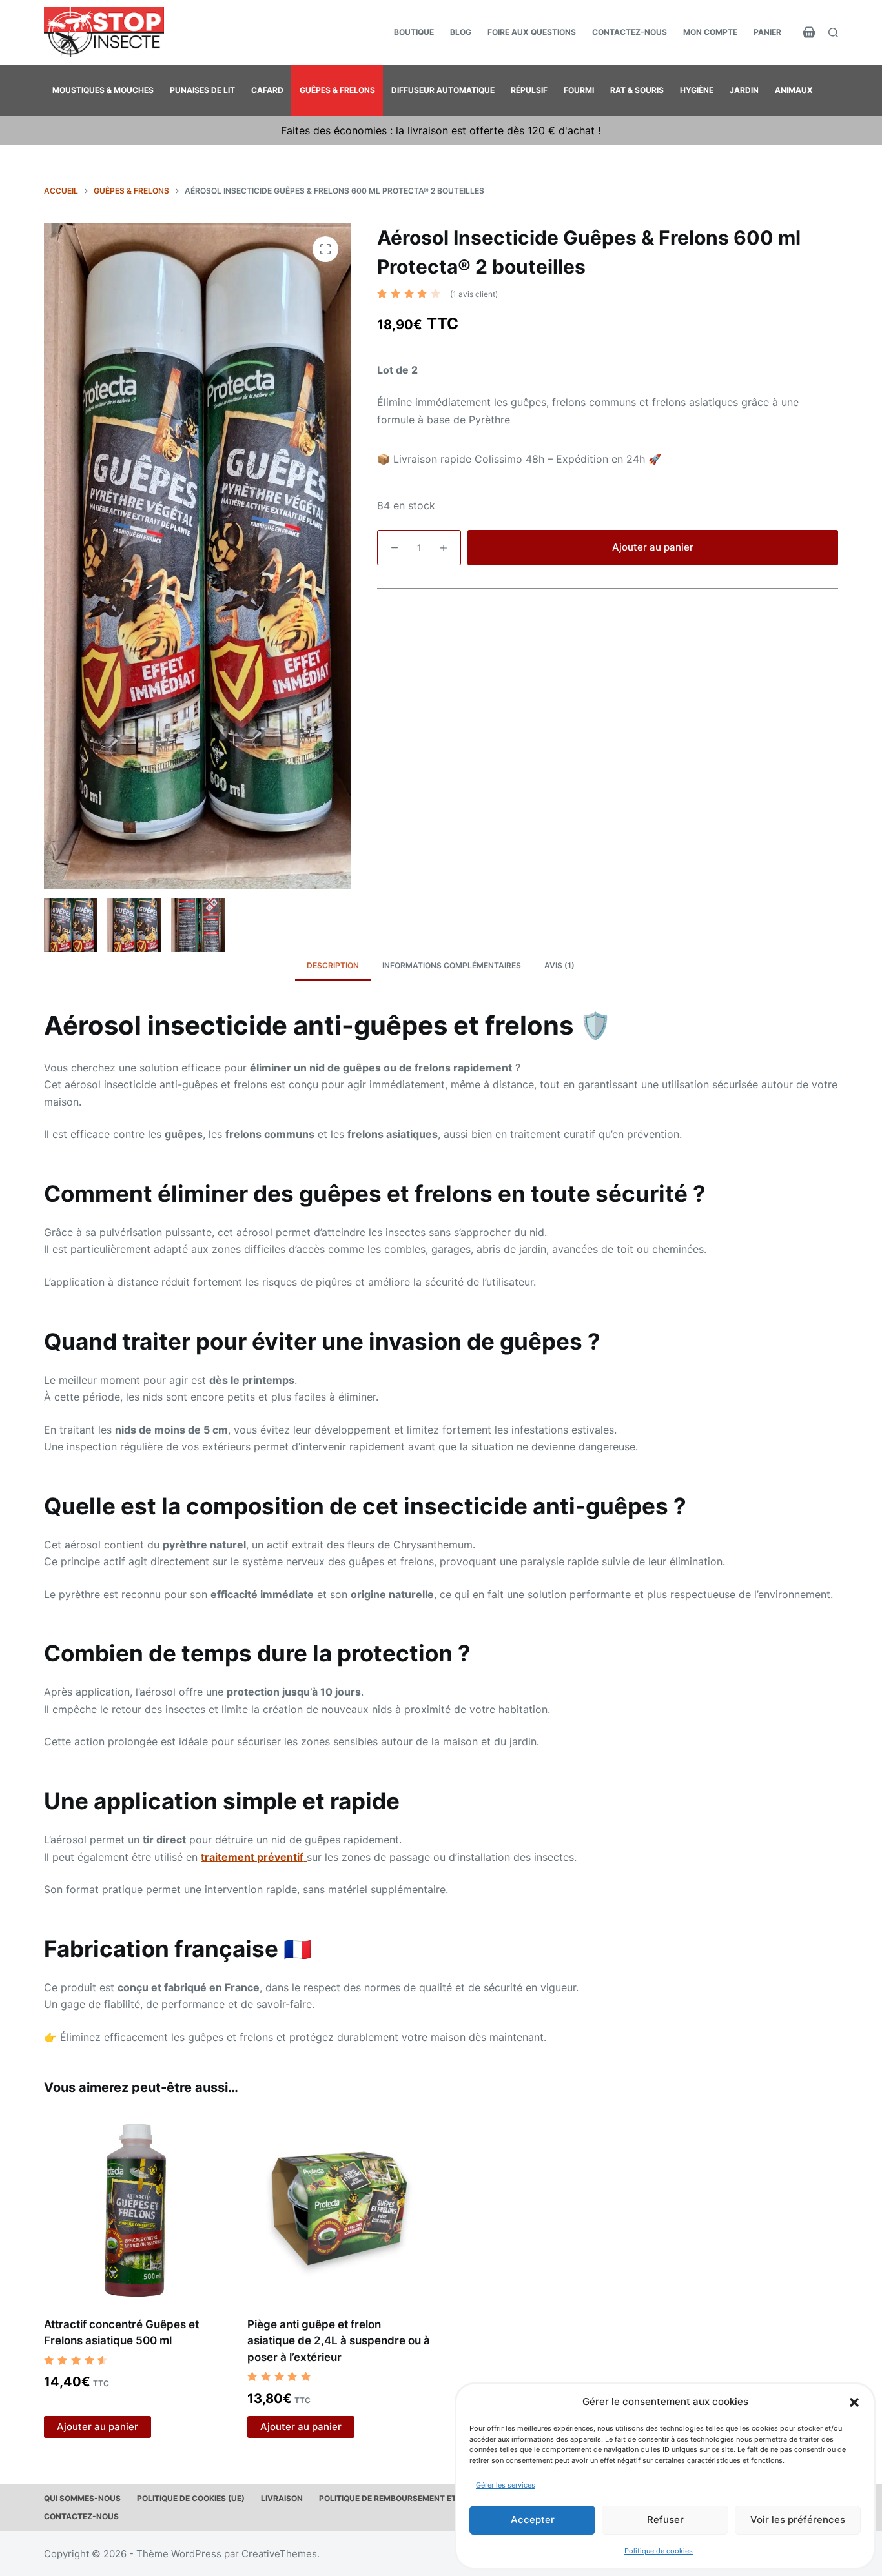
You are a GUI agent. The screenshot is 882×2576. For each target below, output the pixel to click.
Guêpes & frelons (337, 90)
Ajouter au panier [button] (97, 2427)
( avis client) (474, 294)
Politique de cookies (659, 2551)
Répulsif (529, 90)
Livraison (282, 2498)
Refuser (665, 2520)
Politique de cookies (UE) (191, 2498)
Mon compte (710, 32)
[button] (854, 2402)
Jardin (744, 90)
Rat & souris (637, 90)
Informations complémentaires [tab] (452, 965)
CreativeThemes (279, 2554)
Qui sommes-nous (82, 2498)
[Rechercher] (833, 33)
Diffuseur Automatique (443, 90)
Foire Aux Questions (532, 32)
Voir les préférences (798, 2520)
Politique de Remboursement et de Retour (411, 2498)
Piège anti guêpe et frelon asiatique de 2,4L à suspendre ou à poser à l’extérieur (339, 2341)
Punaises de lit (202, 90)
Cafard (267, 90)
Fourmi (579, 90)
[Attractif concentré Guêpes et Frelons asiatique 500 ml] (136, 2208)
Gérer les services (506, 2485)
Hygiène (697, 90)
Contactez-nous (630, 32)
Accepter (533, 2520)
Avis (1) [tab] (559, 965)
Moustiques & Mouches (103, 90)
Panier (767, 32)
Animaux (794, 90)
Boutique (414, 32)
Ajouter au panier (653, 547)
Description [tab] (333, 965)
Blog (461, 32)
